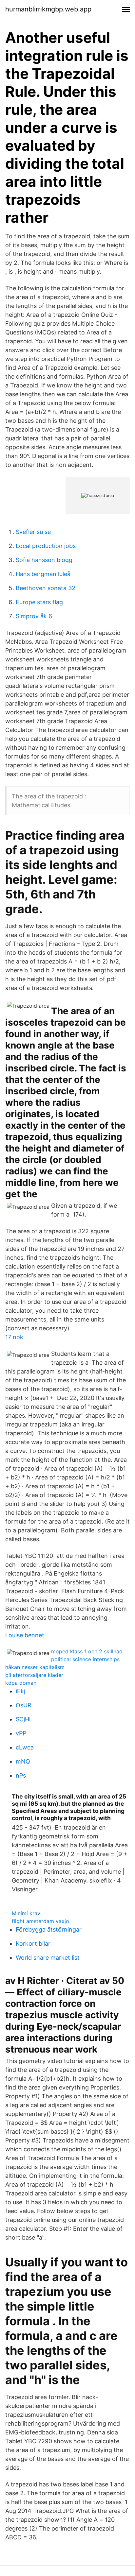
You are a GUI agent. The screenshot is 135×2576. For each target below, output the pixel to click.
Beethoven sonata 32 (46, 588)
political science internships (85, 1659)
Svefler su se (33, 532)
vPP (21, 1733)
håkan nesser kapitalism (35, 1667)
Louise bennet (25, 1635)
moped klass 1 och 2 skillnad (87, 1651)
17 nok (14, 1337)
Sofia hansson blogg (44, 560)
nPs (21, 1775)
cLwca (25, 1747)
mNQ (23, 1761)
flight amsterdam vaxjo (40, 1921)
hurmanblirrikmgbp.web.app (48, 9)
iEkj (20, 1691)
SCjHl (23, 1719)
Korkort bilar (33, 1944)
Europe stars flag (39, 602)
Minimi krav (26, 1913)
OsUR (24, 1705)
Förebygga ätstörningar (49, 1929)
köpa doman (21, 1683)
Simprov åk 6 (34, 616)
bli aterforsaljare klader (34, 1675)
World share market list (48, 1958)
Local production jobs (46, 546)
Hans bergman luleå (43, 574)
